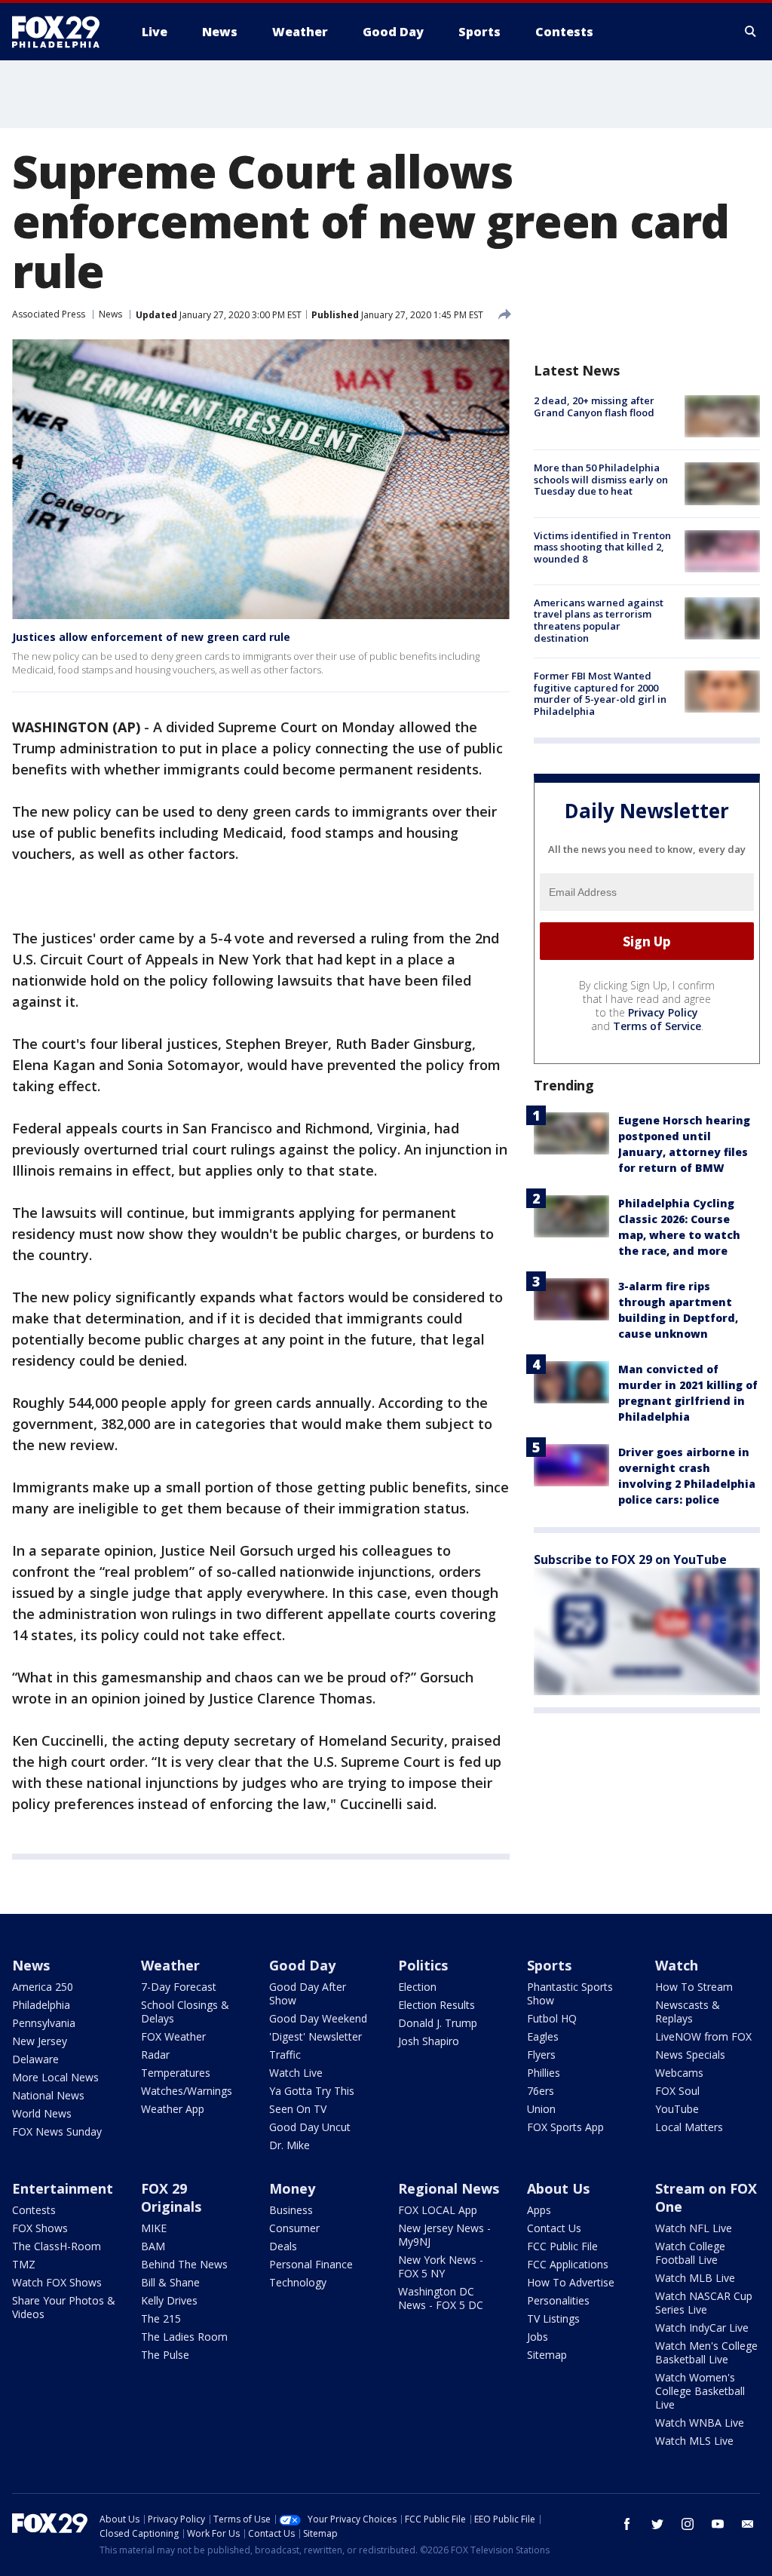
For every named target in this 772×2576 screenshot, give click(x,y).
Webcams (679, 2073)
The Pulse (165, 2355)
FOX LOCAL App (438, 2210)
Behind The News (184, 2264)
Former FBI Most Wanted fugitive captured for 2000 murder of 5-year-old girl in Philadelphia (600, 693)
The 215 (161, 2318)
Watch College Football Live (690, 2253)
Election (417, 1987)
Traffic (285, 2055)
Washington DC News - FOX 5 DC (441, 2298)
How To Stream (694, 1987)
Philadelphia (41, 2005)
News (110, 314)
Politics (423, 1965)
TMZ (24, 2264)
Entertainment (63, 2188)
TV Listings (553, 2318)
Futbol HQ (552, 2018)
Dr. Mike (289, 2145)
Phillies (544, 2073)
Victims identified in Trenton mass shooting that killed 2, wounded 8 (602, 547)
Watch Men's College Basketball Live (706, 2352)
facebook (627, 2524)
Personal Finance (311, 2264)
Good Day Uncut (310, 2127)
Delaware (35, 2059)
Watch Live (296, 2073)
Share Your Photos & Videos (64, 2307)
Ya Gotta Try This (312, 2091)
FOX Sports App (565, 2127)
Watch (677, 1965)
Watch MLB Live (695, 2278)
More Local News (55, 2077)
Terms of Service (657, 1026)
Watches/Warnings (187, 2091)
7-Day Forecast (179, 1987)
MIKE (154, 2228)
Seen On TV (298, 2109)
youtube (718, 2524)
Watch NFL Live (694, 2228)
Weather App (173, 2109)
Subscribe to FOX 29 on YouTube (630, 1559)
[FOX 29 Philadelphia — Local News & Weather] (62, 32)
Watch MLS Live (694, 2441)
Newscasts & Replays (688, 2012)
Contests (34, 2210)
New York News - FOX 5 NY (441, 2266)
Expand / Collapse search (751, 32)
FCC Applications (568, 2264)
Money (292, 2188)
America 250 (43, 1987)
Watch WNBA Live (700, 2423)
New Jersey (40, 2041)
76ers (541, 2091)
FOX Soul (677, 2091)
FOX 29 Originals (171, 2197)
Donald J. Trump (438, 2023)
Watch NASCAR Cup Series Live (704, 2303)
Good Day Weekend (318, 2018)
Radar (155, 2055)
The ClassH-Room (57, 2246)
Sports (549, 1965)
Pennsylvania (44, 2023)
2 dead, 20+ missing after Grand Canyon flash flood (594, 406)
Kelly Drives (169, 2300)
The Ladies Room (184, 2337)
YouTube (677, 2109)
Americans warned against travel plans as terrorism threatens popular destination (599, 620)
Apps (539, 2210)
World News (42, 2113)
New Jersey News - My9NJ (444, 2235)
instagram (688, 2524)
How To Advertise (571, 2282)
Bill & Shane (170, 2282)
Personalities (558, 2300)
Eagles (543, 2036)
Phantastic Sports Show (570, 1993)
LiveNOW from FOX (703, 2036)
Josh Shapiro (429, 2041)
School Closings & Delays (185, 2012)
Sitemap (547, 2355)
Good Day (302, 1965)
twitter (657, 2524)
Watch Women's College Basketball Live (700, 2391)
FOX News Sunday (57, 2131)
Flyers (541, 2055)
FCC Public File (562, 2246)
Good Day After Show (308, 1993)
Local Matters (689, 2127)
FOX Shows (40, 2228)
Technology (298, 2282)
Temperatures (176, 2073)
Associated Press (49, 314)
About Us (558, 2188)
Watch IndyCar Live (702, 2328)
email (748, 2524)
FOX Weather (173, 2036)
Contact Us (554, 2228)
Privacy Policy (663, 1012)
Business (291, 2210)
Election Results (437, 2005)
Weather (170, 1965)
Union (541, 2109)
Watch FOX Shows (57, 2282)
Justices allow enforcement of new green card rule (151, 637)
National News (48, 2095)
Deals (283, 2246)
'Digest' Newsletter (316, 2036)
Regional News (449, 2188)
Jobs (538, 2337)
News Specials (690, 2055)
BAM (153, 2246)
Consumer (294, 2228)
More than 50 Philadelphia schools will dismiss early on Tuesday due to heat (601, 479)
